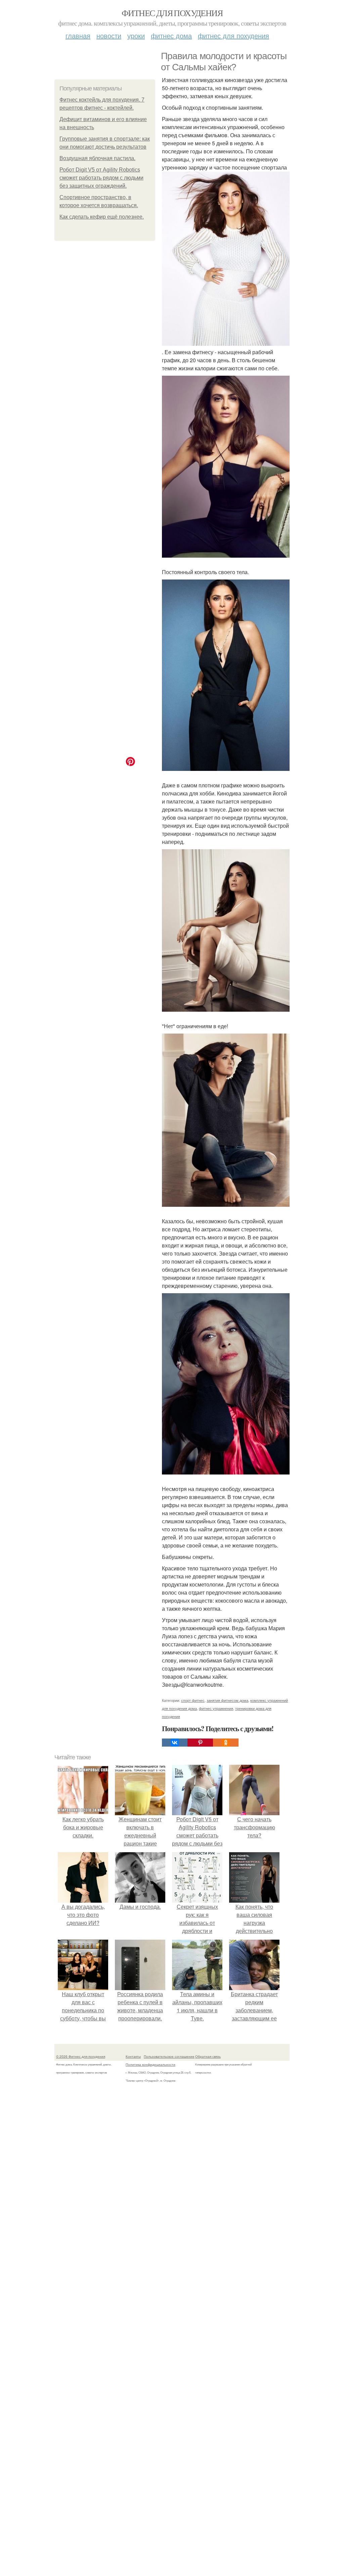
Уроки (136, 35)
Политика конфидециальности (150, 2064)
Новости (109, 35)
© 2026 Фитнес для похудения (81, 2056)
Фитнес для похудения (172, 13)
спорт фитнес (193, 1700)
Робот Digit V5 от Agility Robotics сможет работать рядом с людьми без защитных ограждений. (101, 178)
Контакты (133, 2056)
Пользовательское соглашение (169, 2056)
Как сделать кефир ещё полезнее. (102, 217)
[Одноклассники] (226, 1743)
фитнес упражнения (216, 1708)
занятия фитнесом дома (227, 1700)
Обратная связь (208, 2056)
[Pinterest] (200, 1743)
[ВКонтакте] (175, 1743)
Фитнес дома (171, 35)
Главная (78, 35)
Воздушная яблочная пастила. (97, 158)
